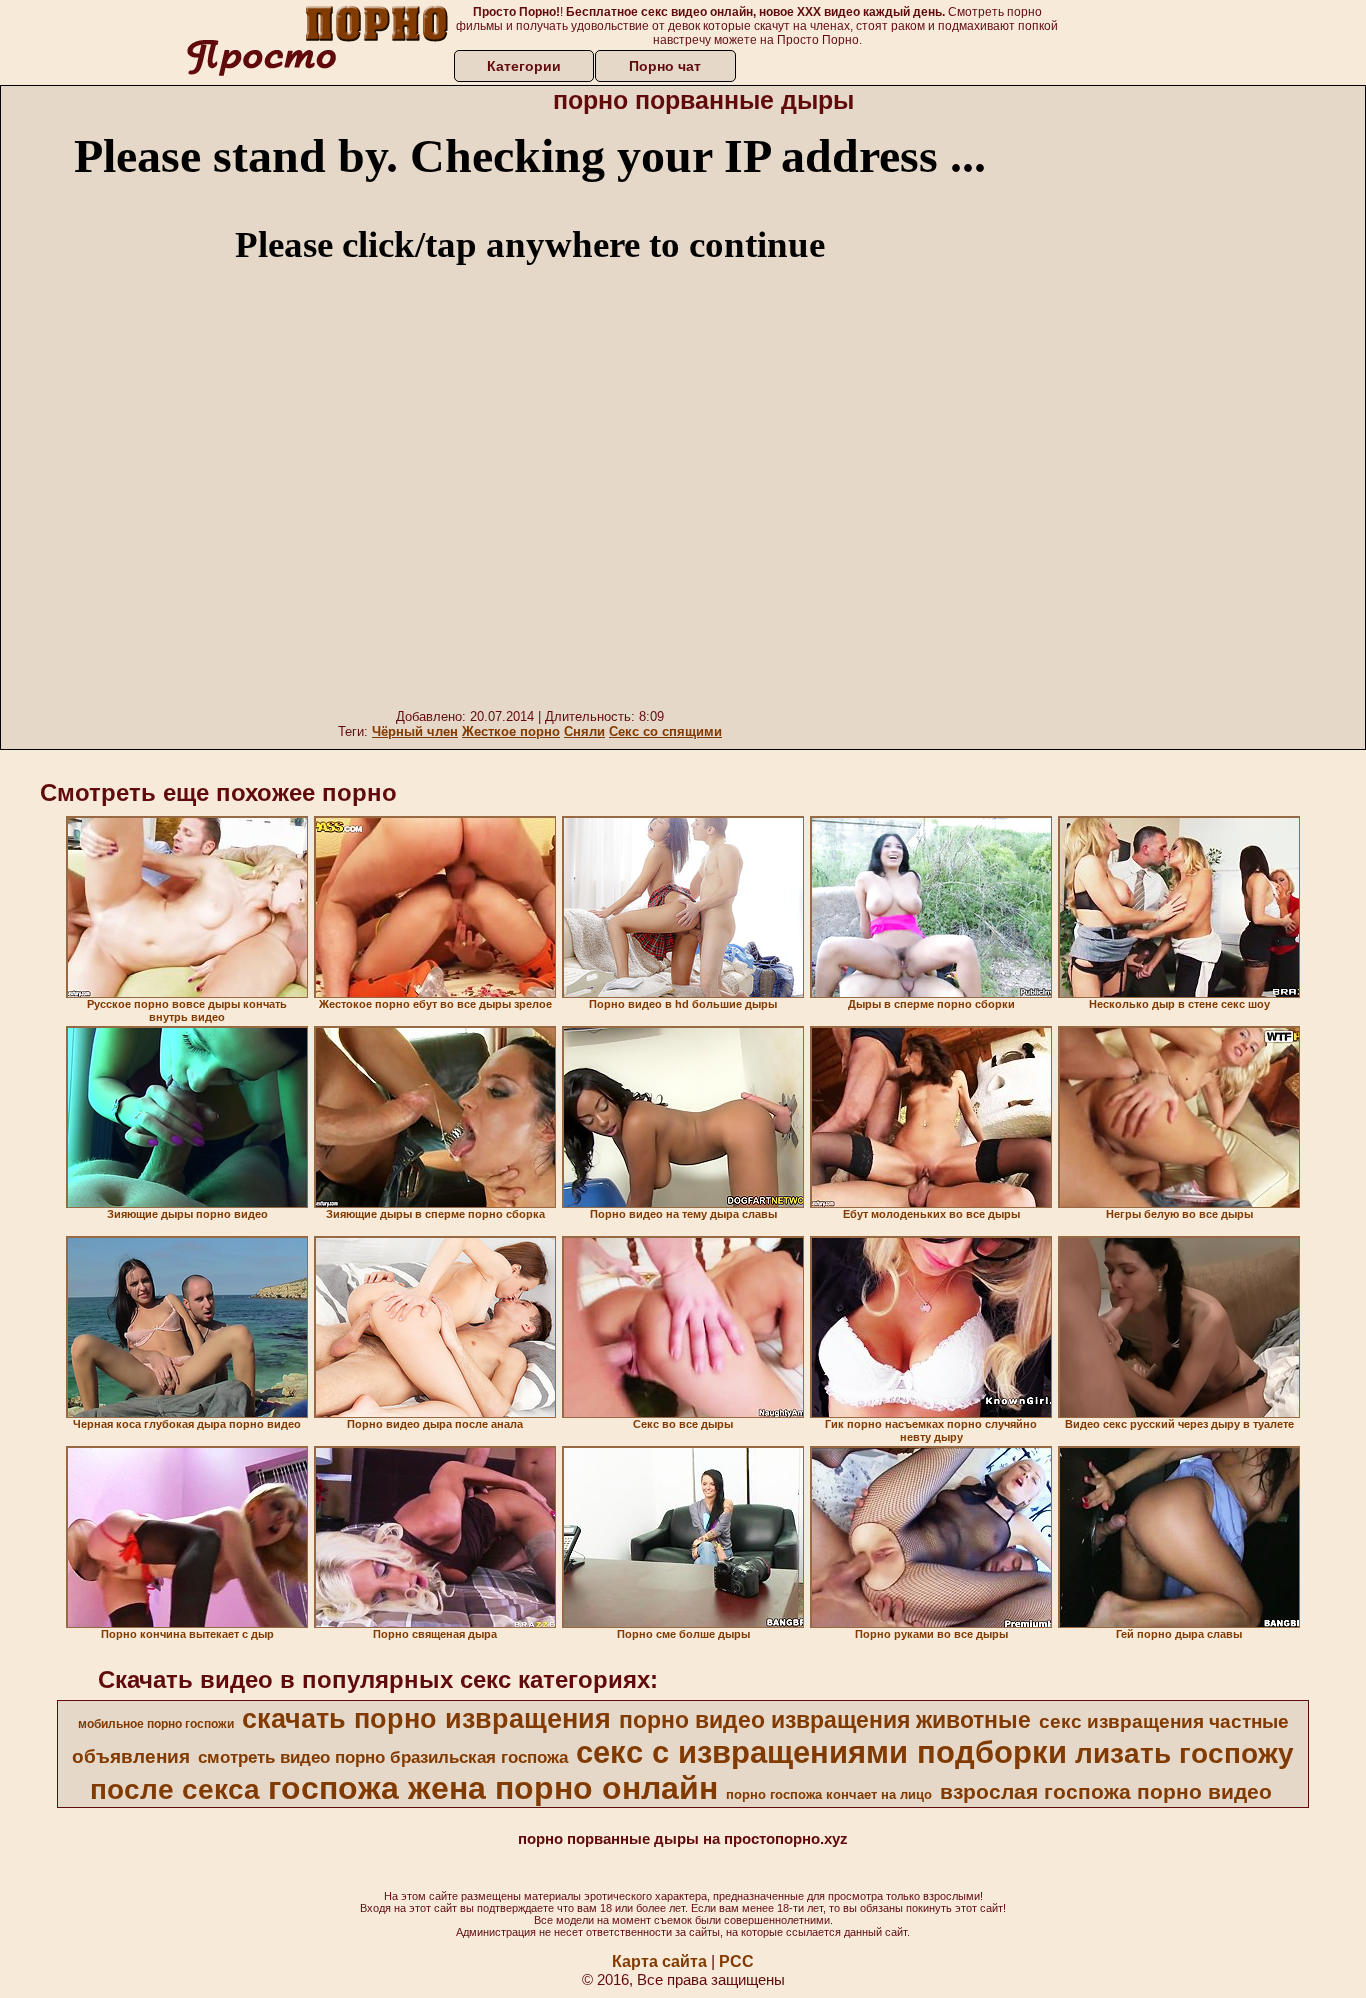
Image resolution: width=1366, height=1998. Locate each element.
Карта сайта (659, 1961)
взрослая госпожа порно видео (1106, 1792)
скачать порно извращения (426, 1719)
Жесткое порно (511, 731)
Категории (524, 66)
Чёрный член (415, 731)
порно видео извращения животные (825, 1720)
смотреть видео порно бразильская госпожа (383, 1757)
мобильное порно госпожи (156, 1724)
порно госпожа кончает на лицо (829, 1794)
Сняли (584, 731)
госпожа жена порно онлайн (493, 1788)
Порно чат (665, 66)
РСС (736, 1961)
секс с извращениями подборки (821, 1752)
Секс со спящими (665, 731)
